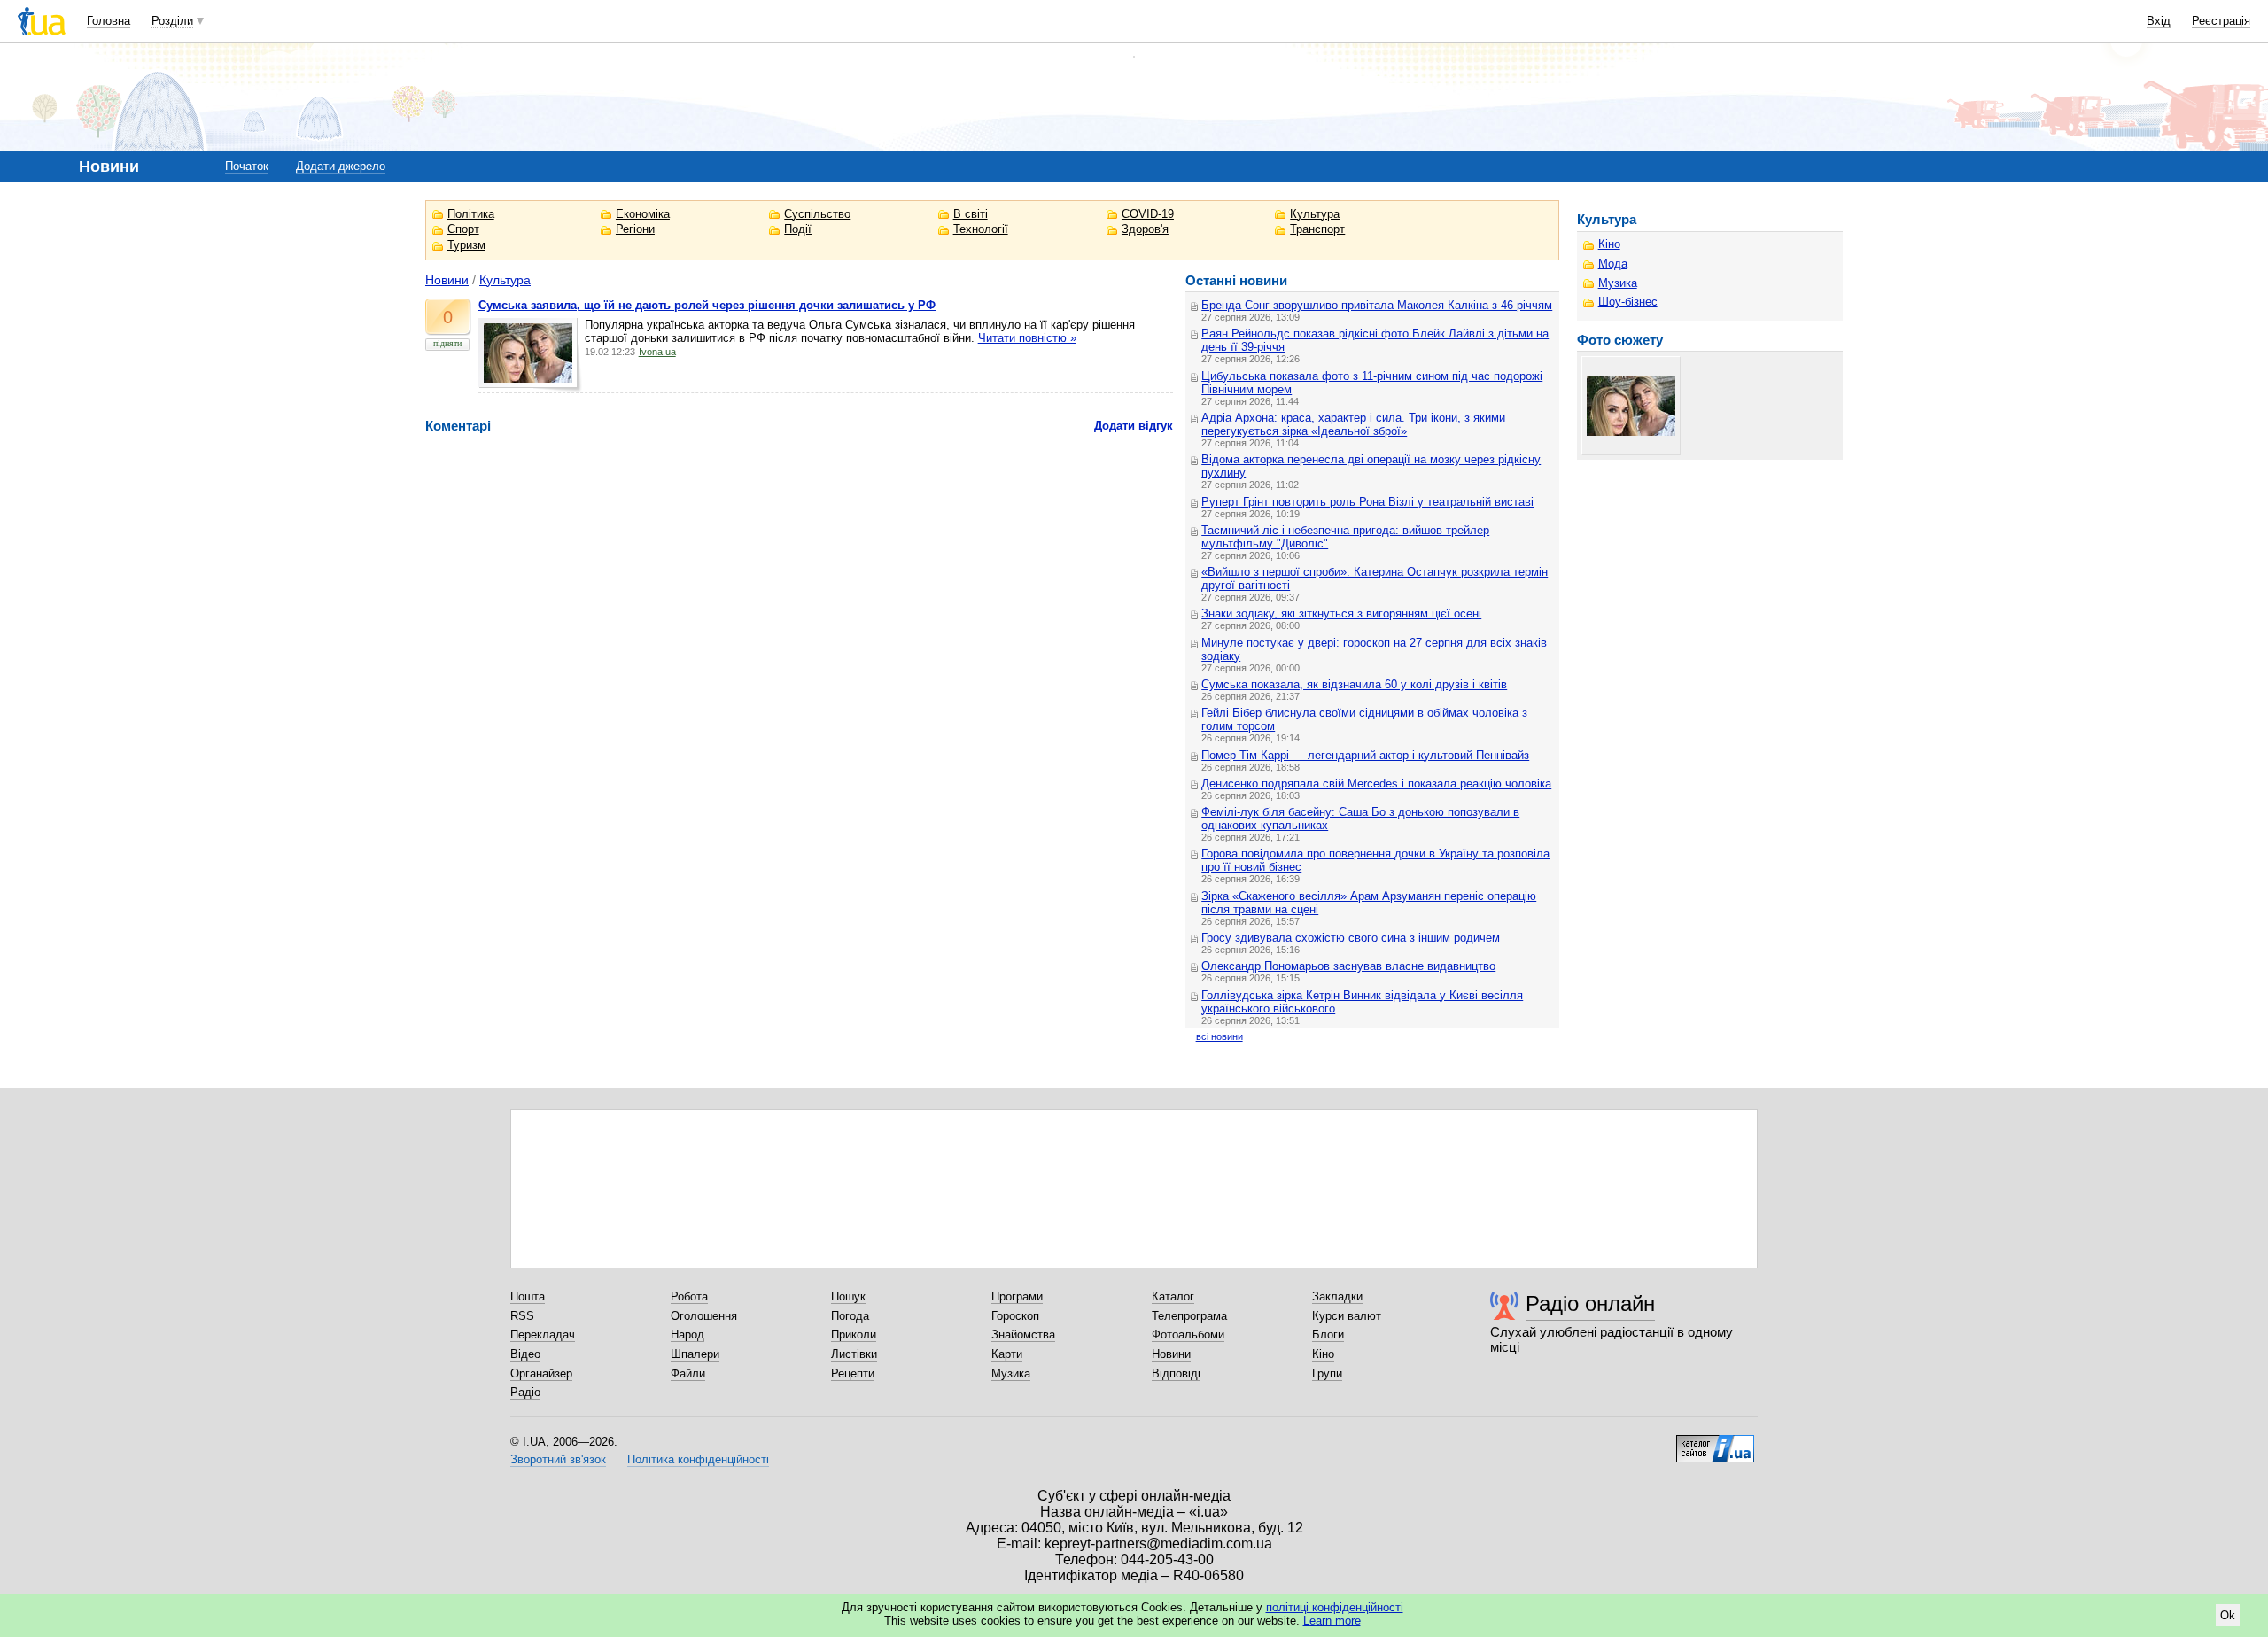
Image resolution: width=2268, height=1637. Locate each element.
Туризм (466, 245)
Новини (447, 280)
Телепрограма (1189, 1316)
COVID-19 (1148, 214)
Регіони (635, 229)
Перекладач (543, 1334)
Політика (471, 214)
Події (798, 229)
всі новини (1219, 1036)
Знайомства (1023, 1334)
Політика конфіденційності (698, 1459)
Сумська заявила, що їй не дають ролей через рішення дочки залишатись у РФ (707, 305)
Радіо (525, 1392)
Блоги (1328, 1334)
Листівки (854, 1354)
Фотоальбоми (1188, 1334)
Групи (1327, 1373)
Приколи (854, 1334)
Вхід (2159, 21)
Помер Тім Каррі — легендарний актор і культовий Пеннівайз (1365, 755)
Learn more (1332, 1621)
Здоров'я (1145, 229)
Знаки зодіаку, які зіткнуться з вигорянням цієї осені (1341, 613)
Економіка (643, 214)
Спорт (463, 229)
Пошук (848, 1296)
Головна (109, 21)
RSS (522, 1316)
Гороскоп (1015, 1316)
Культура (1315, 214)
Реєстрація (2221, 21)
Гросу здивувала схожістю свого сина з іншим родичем (1351, 938)
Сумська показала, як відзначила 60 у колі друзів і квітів (1354, 684)
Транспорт (1317, 229)
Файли (688, 1373)
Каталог (1173, 1296)
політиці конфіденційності (1335, 1607)
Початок (247, 166)
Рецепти (853, 1373)
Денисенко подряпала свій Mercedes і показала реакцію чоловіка (1376, 784)
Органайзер (541, 1373)
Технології (981, 229)
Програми (1017, 1296)
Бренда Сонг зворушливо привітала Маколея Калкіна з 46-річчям (1377, 305)
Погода (850, 1316)
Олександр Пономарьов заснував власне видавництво (1348, 966)
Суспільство (817, 214)
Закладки (1337, 1296)
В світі (971, 214)
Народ (687, 1334)
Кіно (1609, 244)
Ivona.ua (657, 352)
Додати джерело (341, 166)
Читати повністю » (1027, 338)
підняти (447, 343)
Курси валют (1347, 1316)
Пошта (528, 1296)
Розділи (172, 21)
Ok (2228, 1615)
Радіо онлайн (1590, 1303)
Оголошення (704, 1316)
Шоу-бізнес (1628, 302)
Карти (1007, 1354)
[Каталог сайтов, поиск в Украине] (1715, 1442)
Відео (525, 1354)
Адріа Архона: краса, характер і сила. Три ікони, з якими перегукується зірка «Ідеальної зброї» (1353, 424)
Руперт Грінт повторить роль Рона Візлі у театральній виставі (1367, 502)
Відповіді (1176, 1373)
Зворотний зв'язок (558, 1459)
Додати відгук (1134, 426)
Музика (1618, 283)
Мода (1613, 264)
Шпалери (695, 1354)
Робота (689, 1296)
